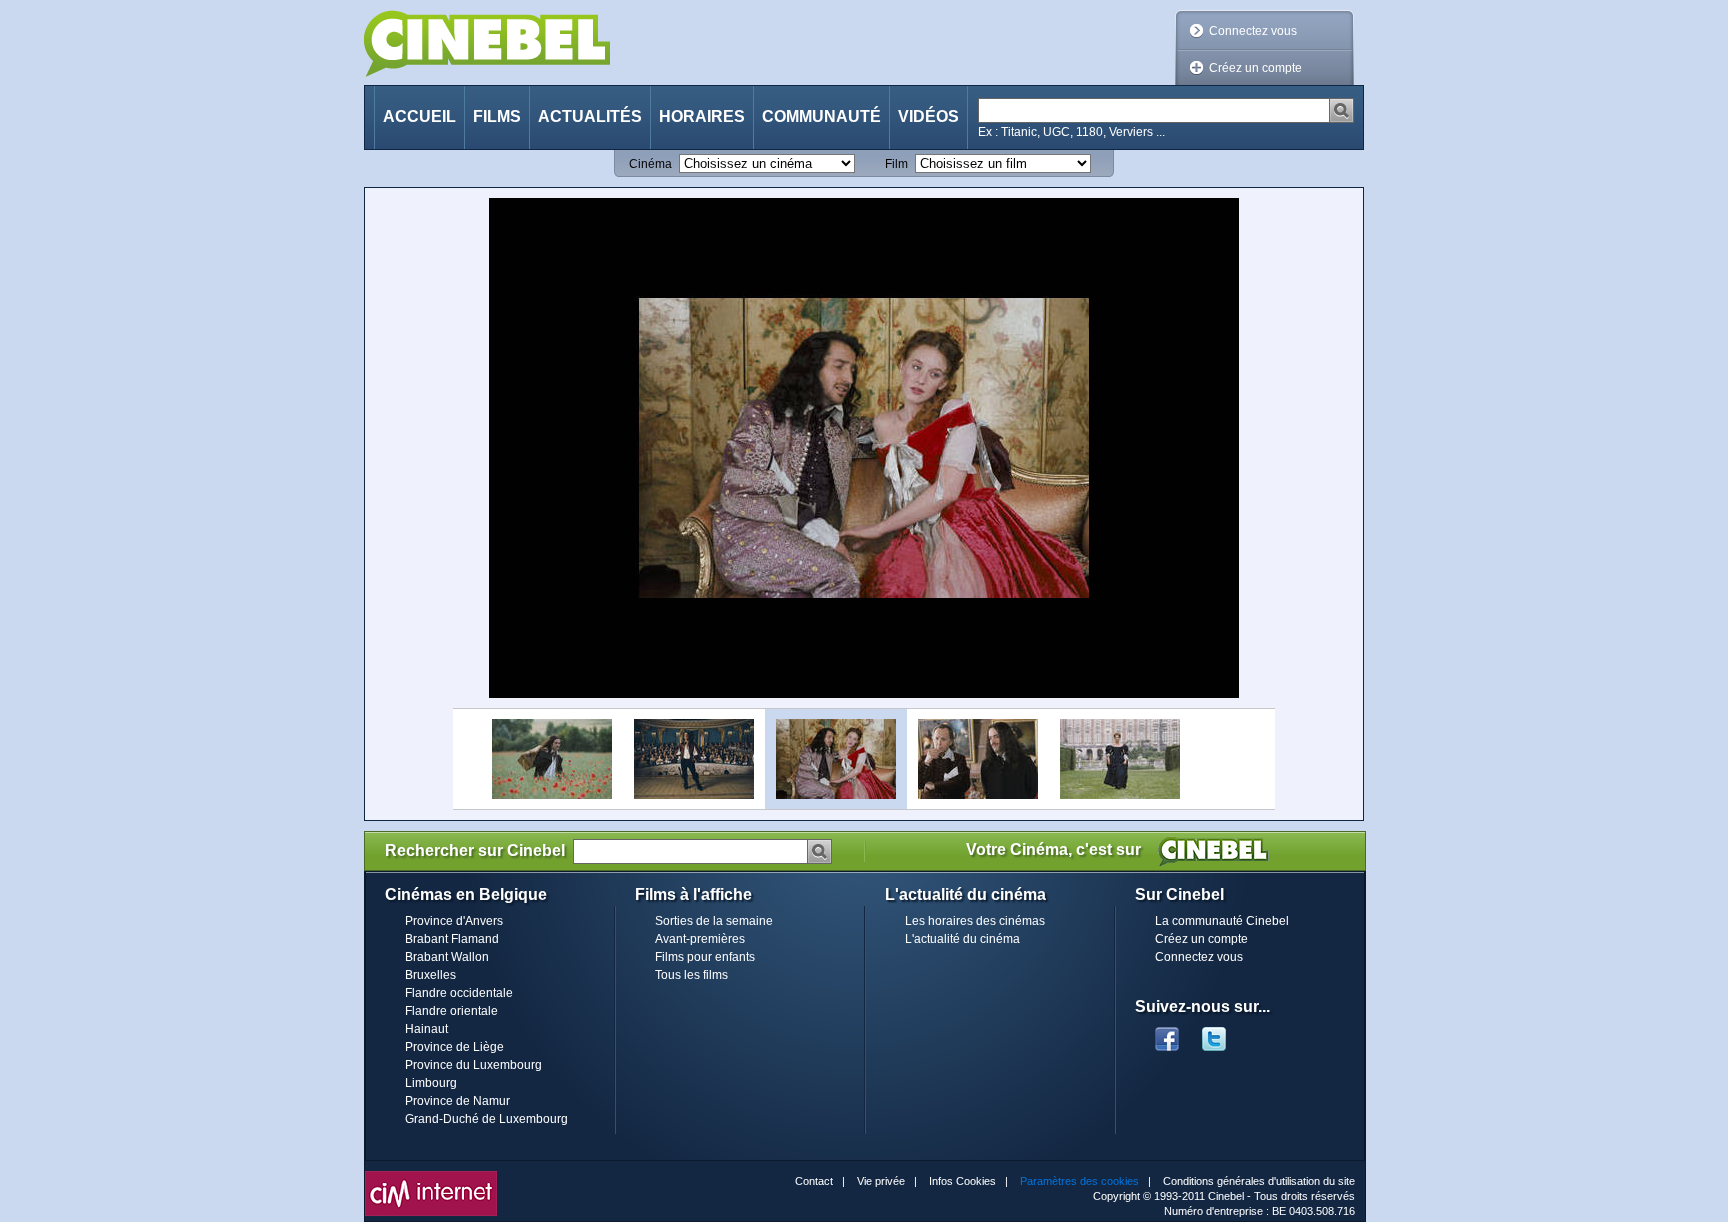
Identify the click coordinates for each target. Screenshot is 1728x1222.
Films (497, 116)
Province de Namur (457, 1101)
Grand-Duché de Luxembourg (486, 1119)
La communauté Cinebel (1222, 921)
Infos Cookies (962, 1181)
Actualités (590, 116)
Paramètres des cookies (1079, 1181)
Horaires (702, 116)
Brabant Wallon (447, 957)
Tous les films (691, 975)
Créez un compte (1255, 68)
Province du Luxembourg (473, 1065)
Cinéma (650, 164)
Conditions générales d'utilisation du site (1259, 1181)
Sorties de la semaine (714, 921)
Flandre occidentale (459, 993)
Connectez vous (1253, 31)
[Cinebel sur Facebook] (1167, 1033)
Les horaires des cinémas (975, 921)
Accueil (419, 116)
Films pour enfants (705, 957)
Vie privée (881, 1181)
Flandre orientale (451, 1011)
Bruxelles (430, 975)
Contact (814, 1181)
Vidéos (928, 116)
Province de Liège (454, 1047)
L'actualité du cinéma (962, 939)
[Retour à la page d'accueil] (487, 43)
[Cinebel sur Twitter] (1224, 1033)
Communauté (821, 116)
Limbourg (431, 1083)
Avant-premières (700, 939)
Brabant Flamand (452, 939)
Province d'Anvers (454, 921)
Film (896, 164)
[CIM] (431, 1176)
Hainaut (426, 1029)
